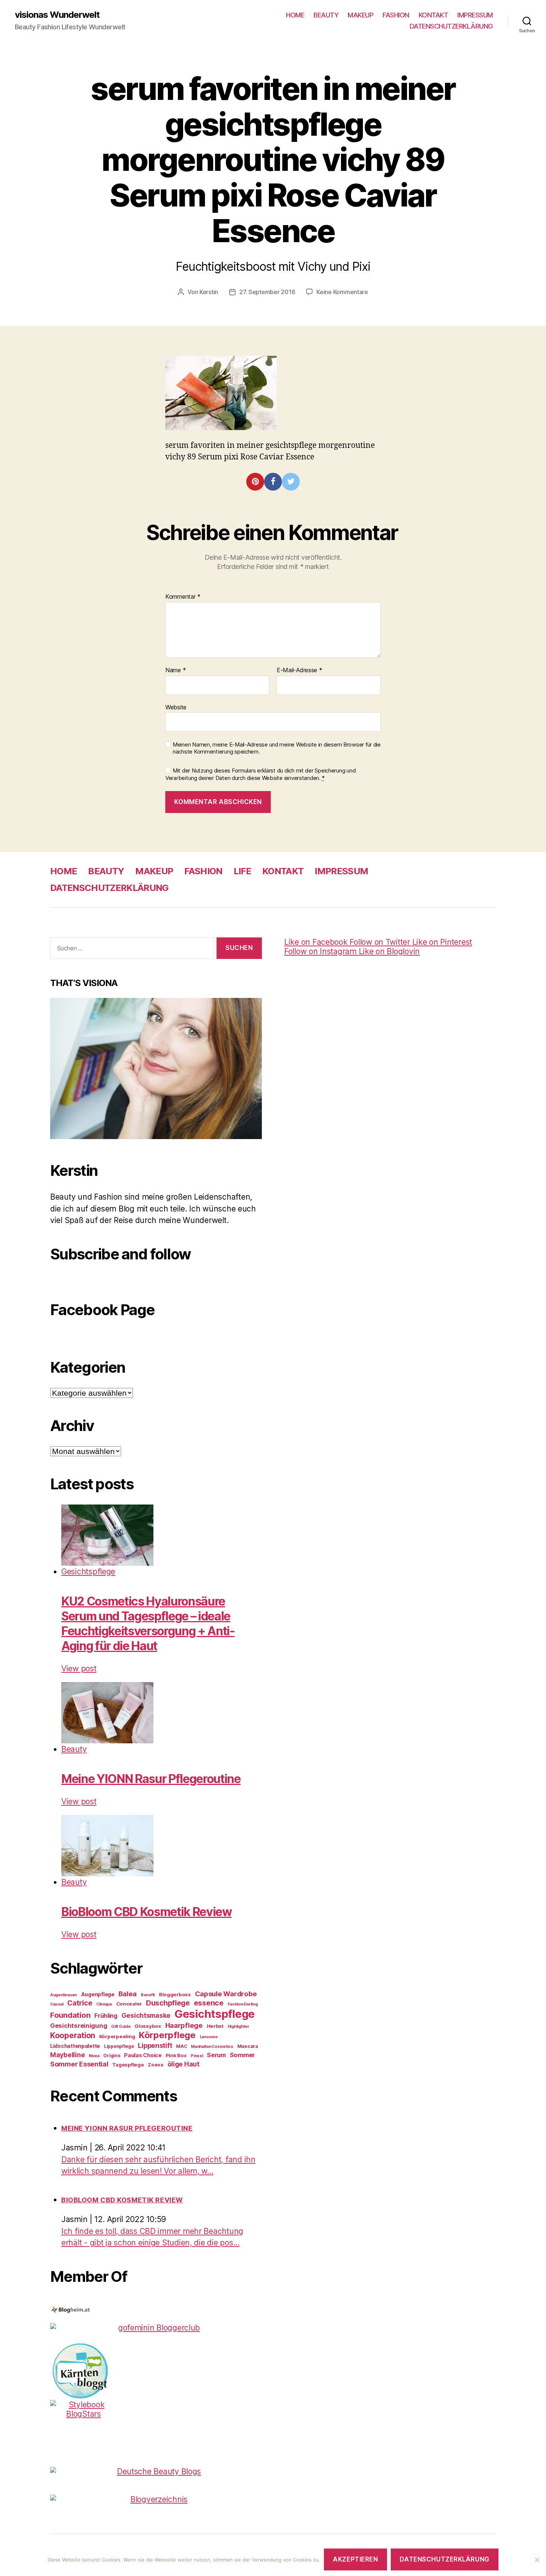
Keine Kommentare (342, 292)
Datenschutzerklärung (444, 2559)
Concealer (129, 2004)
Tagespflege (128, 2065)
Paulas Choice (143, 2055)
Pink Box (176, 2055)
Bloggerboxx (175, 1994)
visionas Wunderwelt (57, 15)
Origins (112, 2055)
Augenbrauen (64, 1995)
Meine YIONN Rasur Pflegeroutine (151, 1779)
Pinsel (197, 2056)
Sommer (242, 2055)
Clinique (104, 2004)
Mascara (248, 2046)
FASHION (396, 15)
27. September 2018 (267, 292)
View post (79, 1668)
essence (209, 2003)
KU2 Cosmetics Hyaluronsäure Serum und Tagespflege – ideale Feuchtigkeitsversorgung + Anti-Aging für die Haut (148, 1624)
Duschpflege (168, 2003)
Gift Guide (121, 2027)
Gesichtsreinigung (79, 2026)
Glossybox (148, 2026)
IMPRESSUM (475, 15)
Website (176, 707)
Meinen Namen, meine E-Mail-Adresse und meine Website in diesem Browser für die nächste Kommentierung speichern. (277, 748)
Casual (57, 2004)
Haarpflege (184, 2025)
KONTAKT (433, 15)
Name (175, 670)
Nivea (94, 2056)
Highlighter (238, 2027)
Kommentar (183, 597)
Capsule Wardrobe (226, 1994)
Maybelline (67, 2055)
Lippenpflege (119, 2046)
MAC (181, 2046)
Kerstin (209, 292)
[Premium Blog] (156, 2499)
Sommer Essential (79, 2064)
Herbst (215, 2026)
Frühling (106, 2016)
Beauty (74, 1749)
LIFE (242, 871)
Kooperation (73, 2035)
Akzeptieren (355, 2559)
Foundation (70, 2015)
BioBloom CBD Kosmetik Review (147, 1912)
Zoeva (156, 2065)
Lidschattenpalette (75, 2046)
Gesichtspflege (88, 1572)
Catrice (80, 2003)
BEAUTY (326, 15)
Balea (128, 1994)
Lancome (209, 2037)
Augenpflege (98, 1994)
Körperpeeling (117, 2036)
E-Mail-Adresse (300, 670)
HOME (295, 15)
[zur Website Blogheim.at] (156, 2310)
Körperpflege (167, 2035)
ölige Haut (183, 2064)
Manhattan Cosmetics (212, 2047)
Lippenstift (155, 2045)
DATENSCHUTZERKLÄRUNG (451, 26)
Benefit (148, 1995)
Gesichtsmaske (146, 2015)
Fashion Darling (243, 2004)
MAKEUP (360, 15)
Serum (216, 2055)
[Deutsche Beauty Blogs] (156, 2471)
